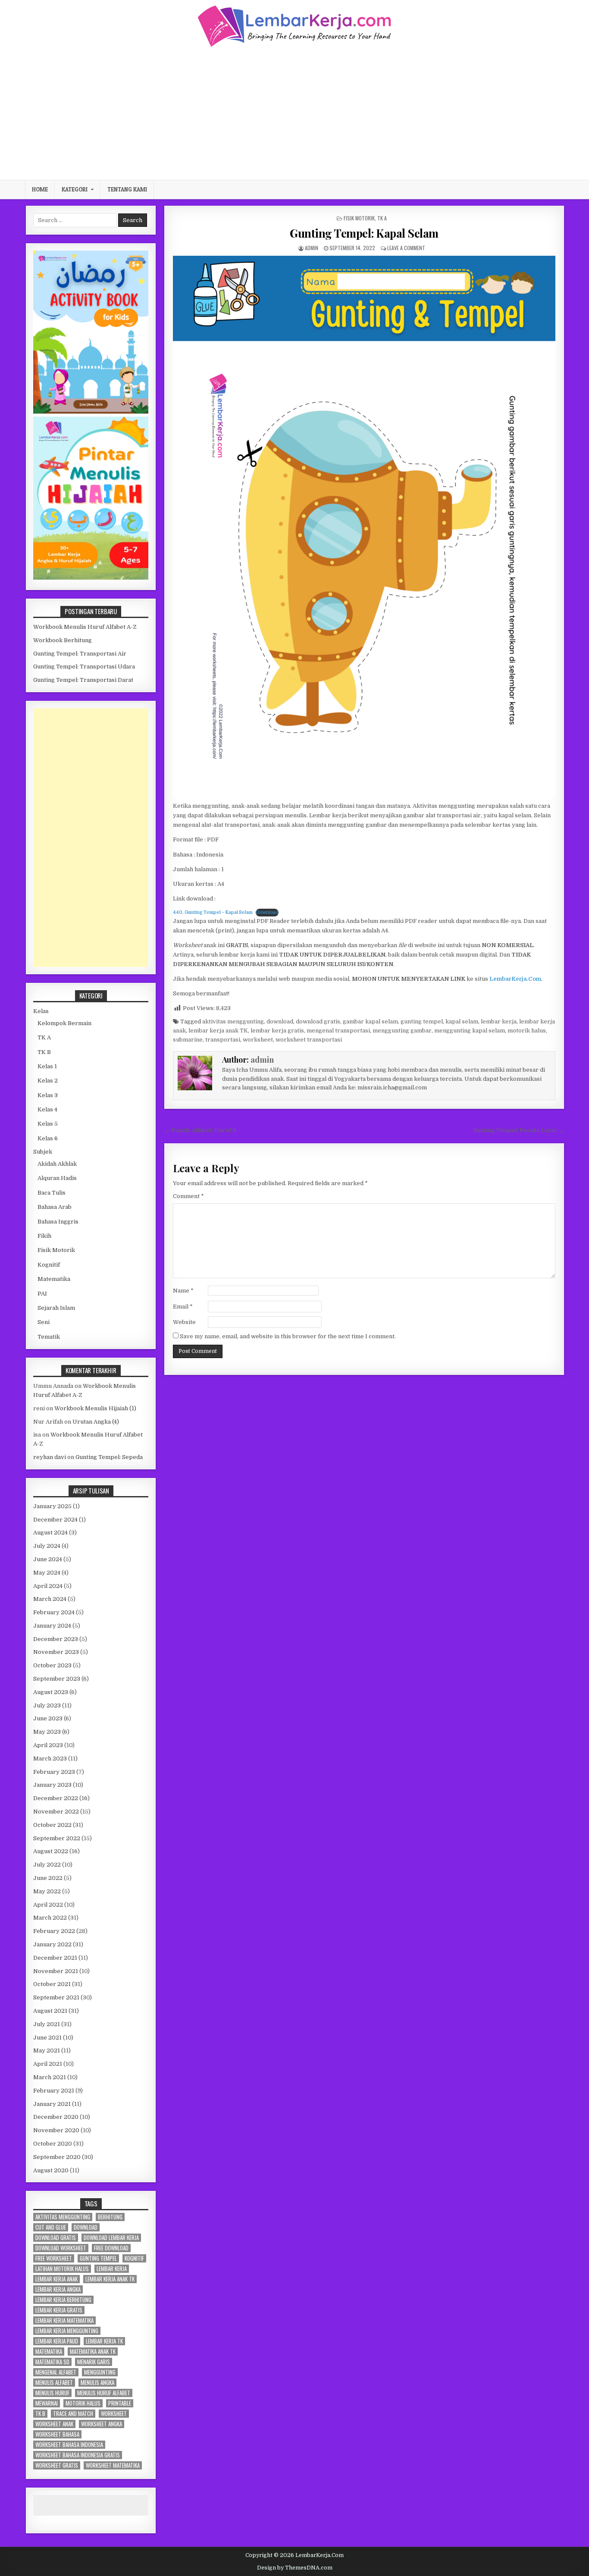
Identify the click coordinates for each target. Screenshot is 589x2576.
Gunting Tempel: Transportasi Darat (83, 680)
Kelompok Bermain (64, 1023)
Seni (44, 1322)
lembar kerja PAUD (57, 2341)
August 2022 (51, 1851)
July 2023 (47, 1705)
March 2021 (50, 2077)
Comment (188, 1196)
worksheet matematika (113, 2465)
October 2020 (53, 2144)
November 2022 (56, 1812)
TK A (382, 218)
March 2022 (50, 1918)
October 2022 (52, 1825)
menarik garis (94, 2362)
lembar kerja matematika (64, 2320)
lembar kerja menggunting (67, 2331)
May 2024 (47, 1573)
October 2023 (52, 1665)
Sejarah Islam (56, 1308)
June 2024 (48, 1559)
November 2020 (56, 2130)
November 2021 (56, 1971)
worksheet (258, 1040)
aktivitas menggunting (233, 1021)
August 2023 (51, 1692)
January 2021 (52, 2104)
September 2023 (57, 1679)
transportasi (223, 1040)
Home (40, 189)
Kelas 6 (48, 1138)
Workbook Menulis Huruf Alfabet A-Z (85, 627)
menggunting (100, 2372)
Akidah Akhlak (57, 1164)
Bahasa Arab (55, 1207)
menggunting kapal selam (470, 1031)
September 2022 (57, 1838)
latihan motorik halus (62, 2269)
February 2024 (54, 1612)
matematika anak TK (93, 2352)
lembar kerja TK (104, 2341)
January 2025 (52, 1506)
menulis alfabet (54, 2383)
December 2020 (56, 2117)
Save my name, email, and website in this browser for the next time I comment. (288, 1336)
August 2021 (50, 2011)
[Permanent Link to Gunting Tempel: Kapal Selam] (364, 526)
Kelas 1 (47, 1066)
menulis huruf (52, 2393)
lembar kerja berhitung (63, 2300)
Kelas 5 (48, 1124)
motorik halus (527, 1031)
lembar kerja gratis (277, 1031)
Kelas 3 (48, 1095)
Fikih (44, 1236)
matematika (49, 2352)
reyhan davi (50, 1457)
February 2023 (54, 1772)
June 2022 (48, 1878)
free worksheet (54, 2258)
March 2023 (50, 1759)
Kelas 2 (48, 1081)
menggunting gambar (402, 1031)
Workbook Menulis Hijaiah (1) (95, 1408)
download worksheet (61, 2248)
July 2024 (47, 1546)
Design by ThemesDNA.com (295, 2568)
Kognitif (49, 1265)
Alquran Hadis (57, 1178)
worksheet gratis (57, 2465)
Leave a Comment (406, 248)
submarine (188, 1040)
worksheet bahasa (57, 2434)
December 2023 (56, 1639)
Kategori (75, 189)
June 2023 (48, 1718)
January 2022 (52, 1944)
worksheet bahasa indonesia (69, 2445)
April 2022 (48, 1905)
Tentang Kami (127, 189)
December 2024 (55, 1520)
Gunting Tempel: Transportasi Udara (84, 667)
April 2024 (48, 1586)
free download (111, 2248)
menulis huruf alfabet (104, 2393)
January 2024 (52, 1626)
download (280, 1021)
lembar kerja (499, 1021)
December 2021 (55, 1958)
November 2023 (56, 1652)
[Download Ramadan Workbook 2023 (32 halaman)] (91, 412)
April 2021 (48, 2064)
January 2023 (52, 1785)
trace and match (73, 2414)
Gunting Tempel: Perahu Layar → (519, 1130)
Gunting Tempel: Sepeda (109, 1457)
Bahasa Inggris (58, 1222)
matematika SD (52, 2362)
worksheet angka (102, 2424)
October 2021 (52, 1984)
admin (312, 248)
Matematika (54, 1279)
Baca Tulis (52, 1193)
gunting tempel (422, 1021)
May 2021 (47, 2050)
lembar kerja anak (56, 2279)
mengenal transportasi (338, 1031)
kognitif (134, 2258)
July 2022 (47, 1865)
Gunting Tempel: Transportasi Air (80, 654)
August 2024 (50, 1533)
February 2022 (54, 1931)
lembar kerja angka (58, 2289)
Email (183, 1307)
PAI (42, 1294)
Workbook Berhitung (63, 640)
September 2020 (57, 2157)
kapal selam (462, 1021)
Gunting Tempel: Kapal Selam (364, 233)
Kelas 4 (47, 1109)
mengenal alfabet (56, 2372)
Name (183, 1291)
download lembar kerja (111, 2238)
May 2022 (47, 1891)
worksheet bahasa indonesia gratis (78, 2455)
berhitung (110, 2217)
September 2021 (56, 1997)
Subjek (43, 1152)
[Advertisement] (294, 113)
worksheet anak (54, 2424)
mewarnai (47, 2403)
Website (184, 1322)
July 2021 (47, 2024)
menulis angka (97, 2383)
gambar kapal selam (370, 1021)
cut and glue (51, 2227)
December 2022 (56, 1798)
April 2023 (48, 1745)
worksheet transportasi (309, 1040)
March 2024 (50, 1599)
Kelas (41, 1011)
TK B (44, 1052)
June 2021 (47, 2038)
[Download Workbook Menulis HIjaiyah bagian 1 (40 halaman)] (91, 578)
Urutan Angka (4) (96, 1422)
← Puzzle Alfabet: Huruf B (200, 1130)
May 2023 (47, 1732)
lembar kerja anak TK (218, 1031)
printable (120, 2403)
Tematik (49, 1337)
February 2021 (54, 2091)
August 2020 (51, 2170)
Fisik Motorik (359, 218)
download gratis (318, 1021)
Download (267, 912)
